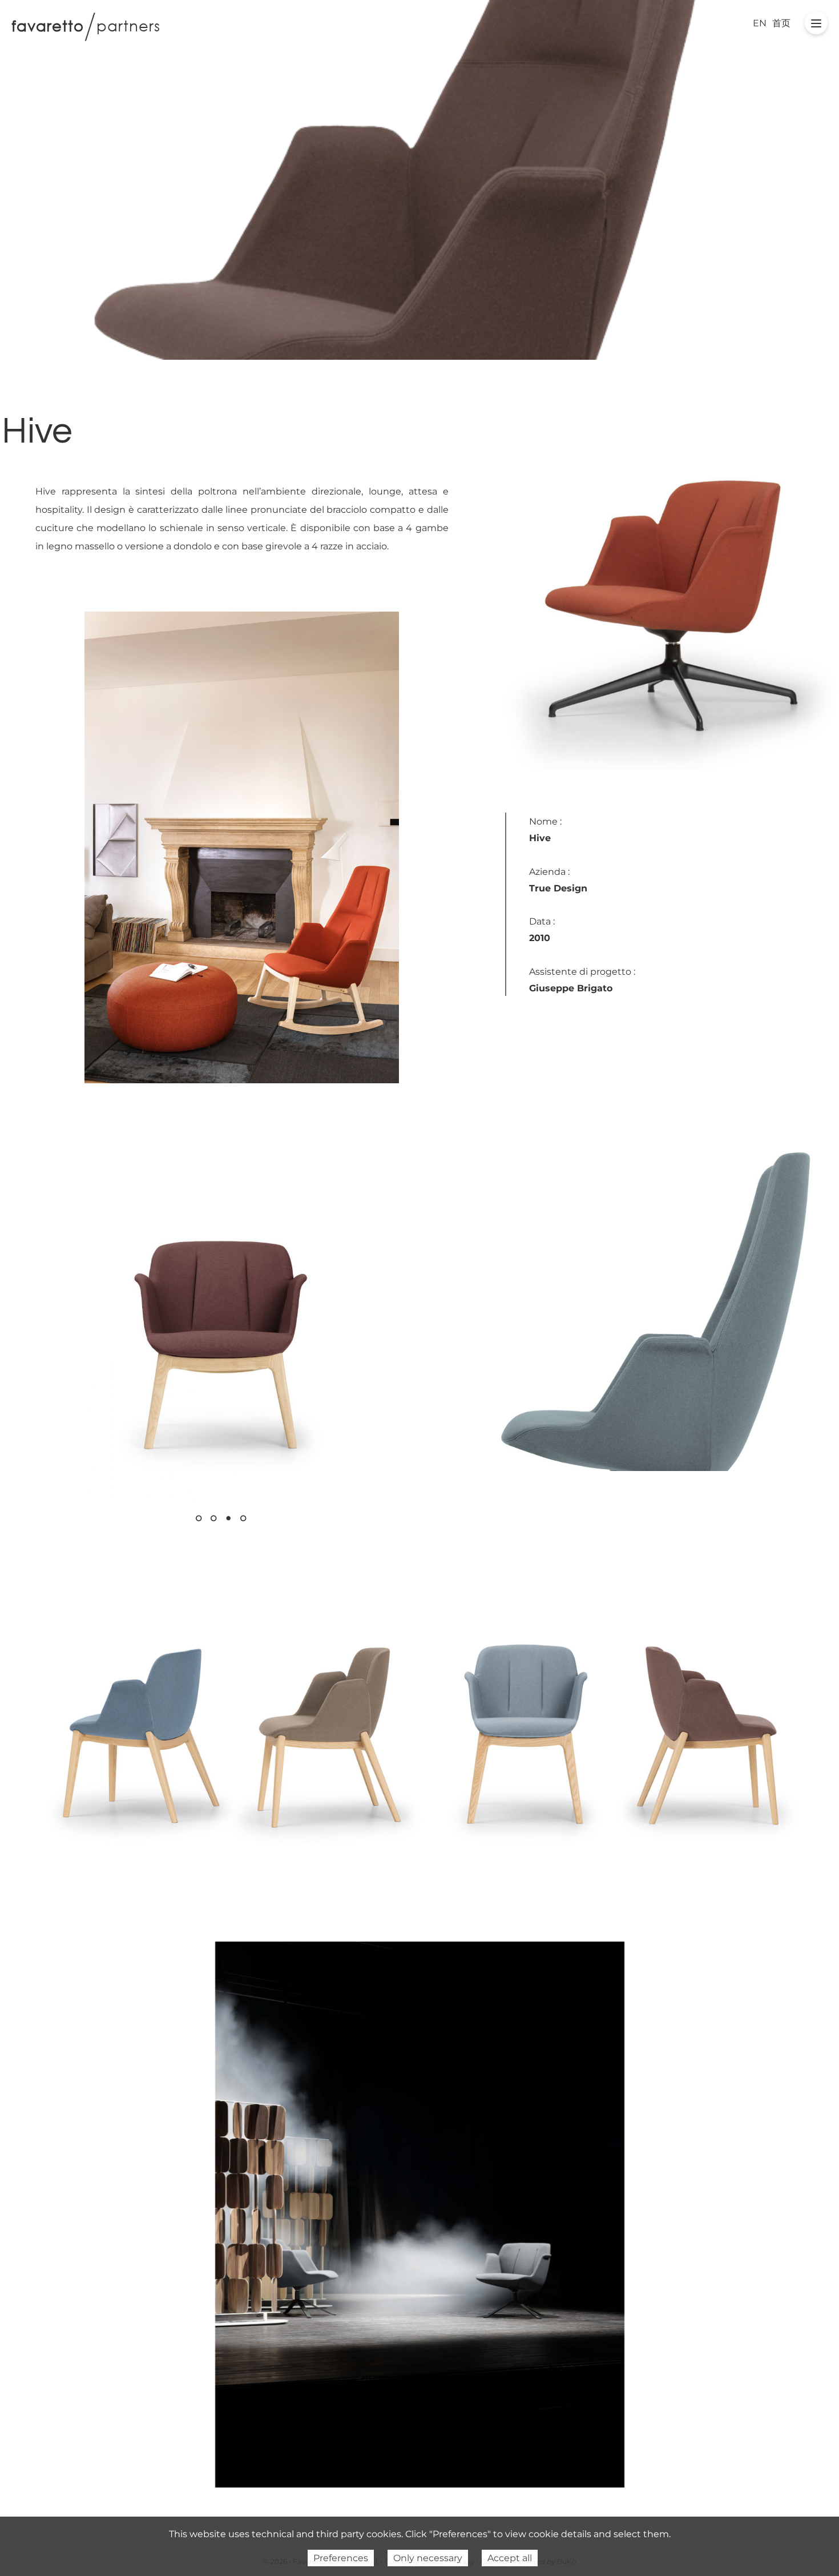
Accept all (510, 2558)
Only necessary (428, 2558)
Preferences (341, 2558)
